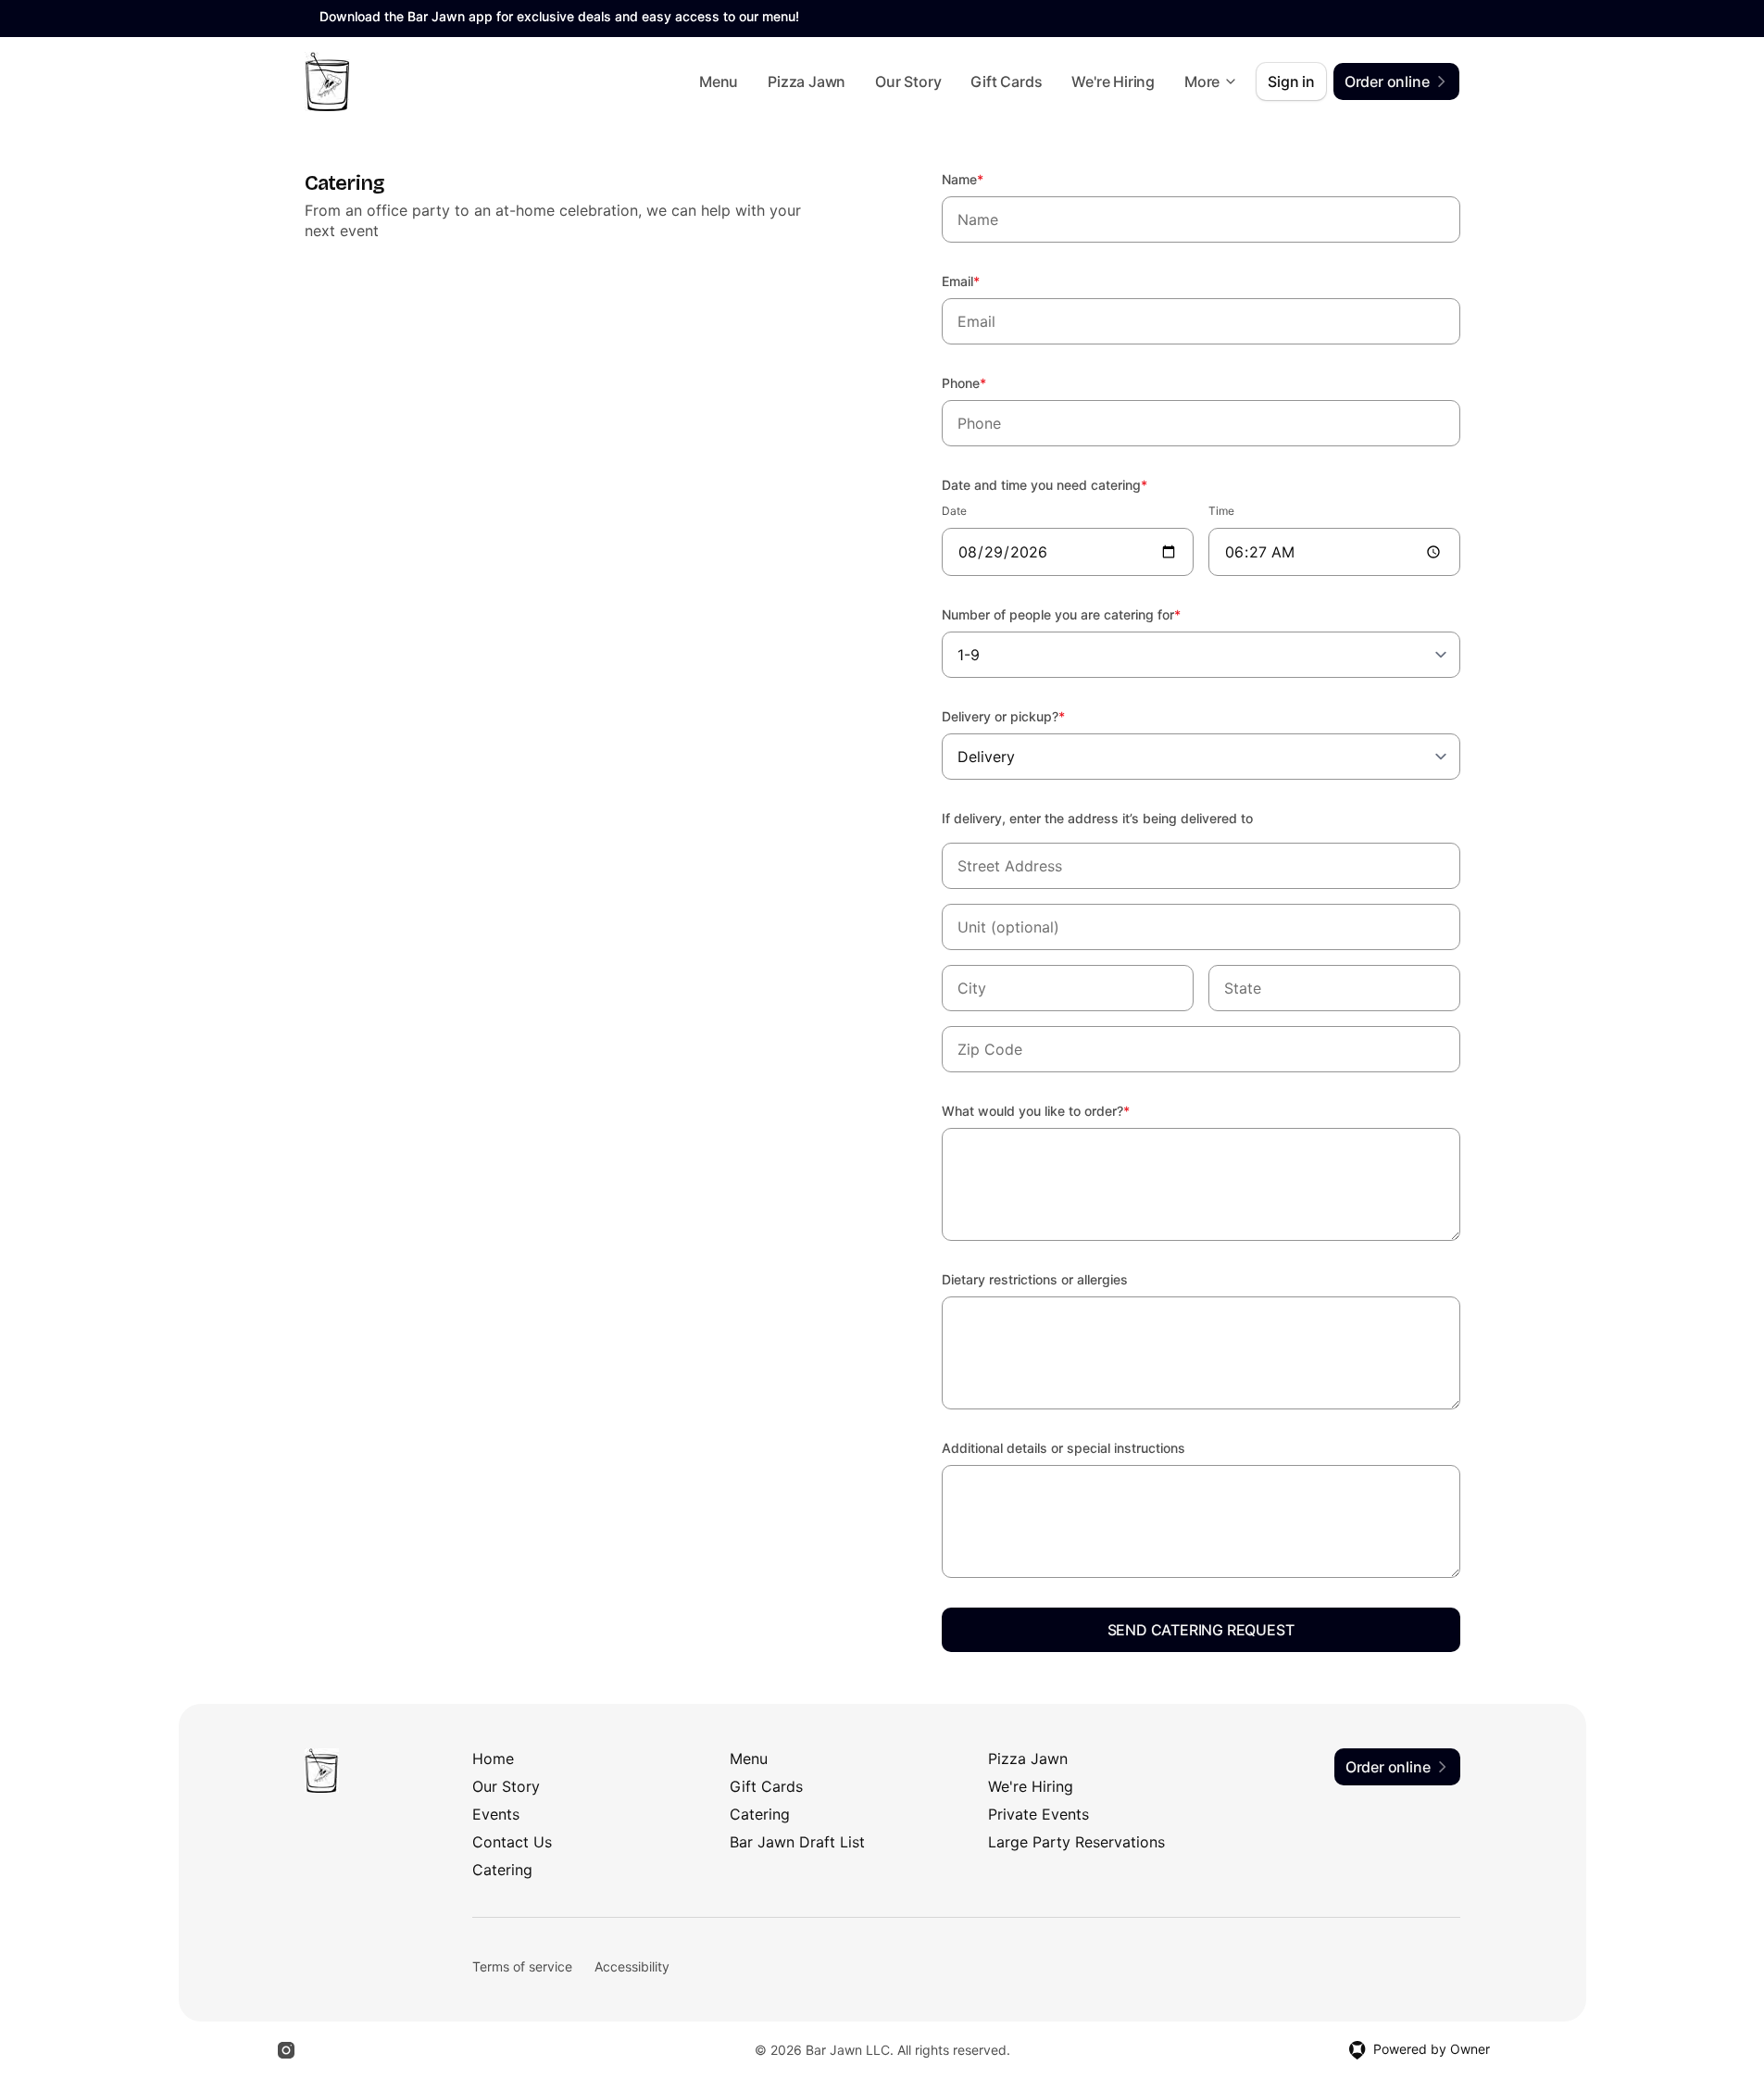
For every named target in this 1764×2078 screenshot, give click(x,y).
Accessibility (632, 1966)
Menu (719, 81)
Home (493, 1759)
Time (1221, 511)
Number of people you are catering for (1086, 614)
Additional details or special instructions (1063, 1448)
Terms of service (522, 1966)
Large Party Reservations (1076, 1842)
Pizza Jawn (807, 81)
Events (496, 1814)
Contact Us (512, 1842)
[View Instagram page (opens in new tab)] (286, 2050)
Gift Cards (1006, 81)
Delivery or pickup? (1028, 716)
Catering (760, 1814)
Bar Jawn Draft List (797, 1842)
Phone (989, 382)
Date (954, 511)
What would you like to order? (1061, 1110)
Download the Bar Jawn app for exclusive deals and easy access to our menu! (559, 16)
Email (986, 281)
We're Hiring (1113, 81)
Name (988, 179)
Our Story (908, 81)
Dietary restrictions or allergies (1035, 1279)
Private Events (1038, 1814)
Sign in (1291, 81)
